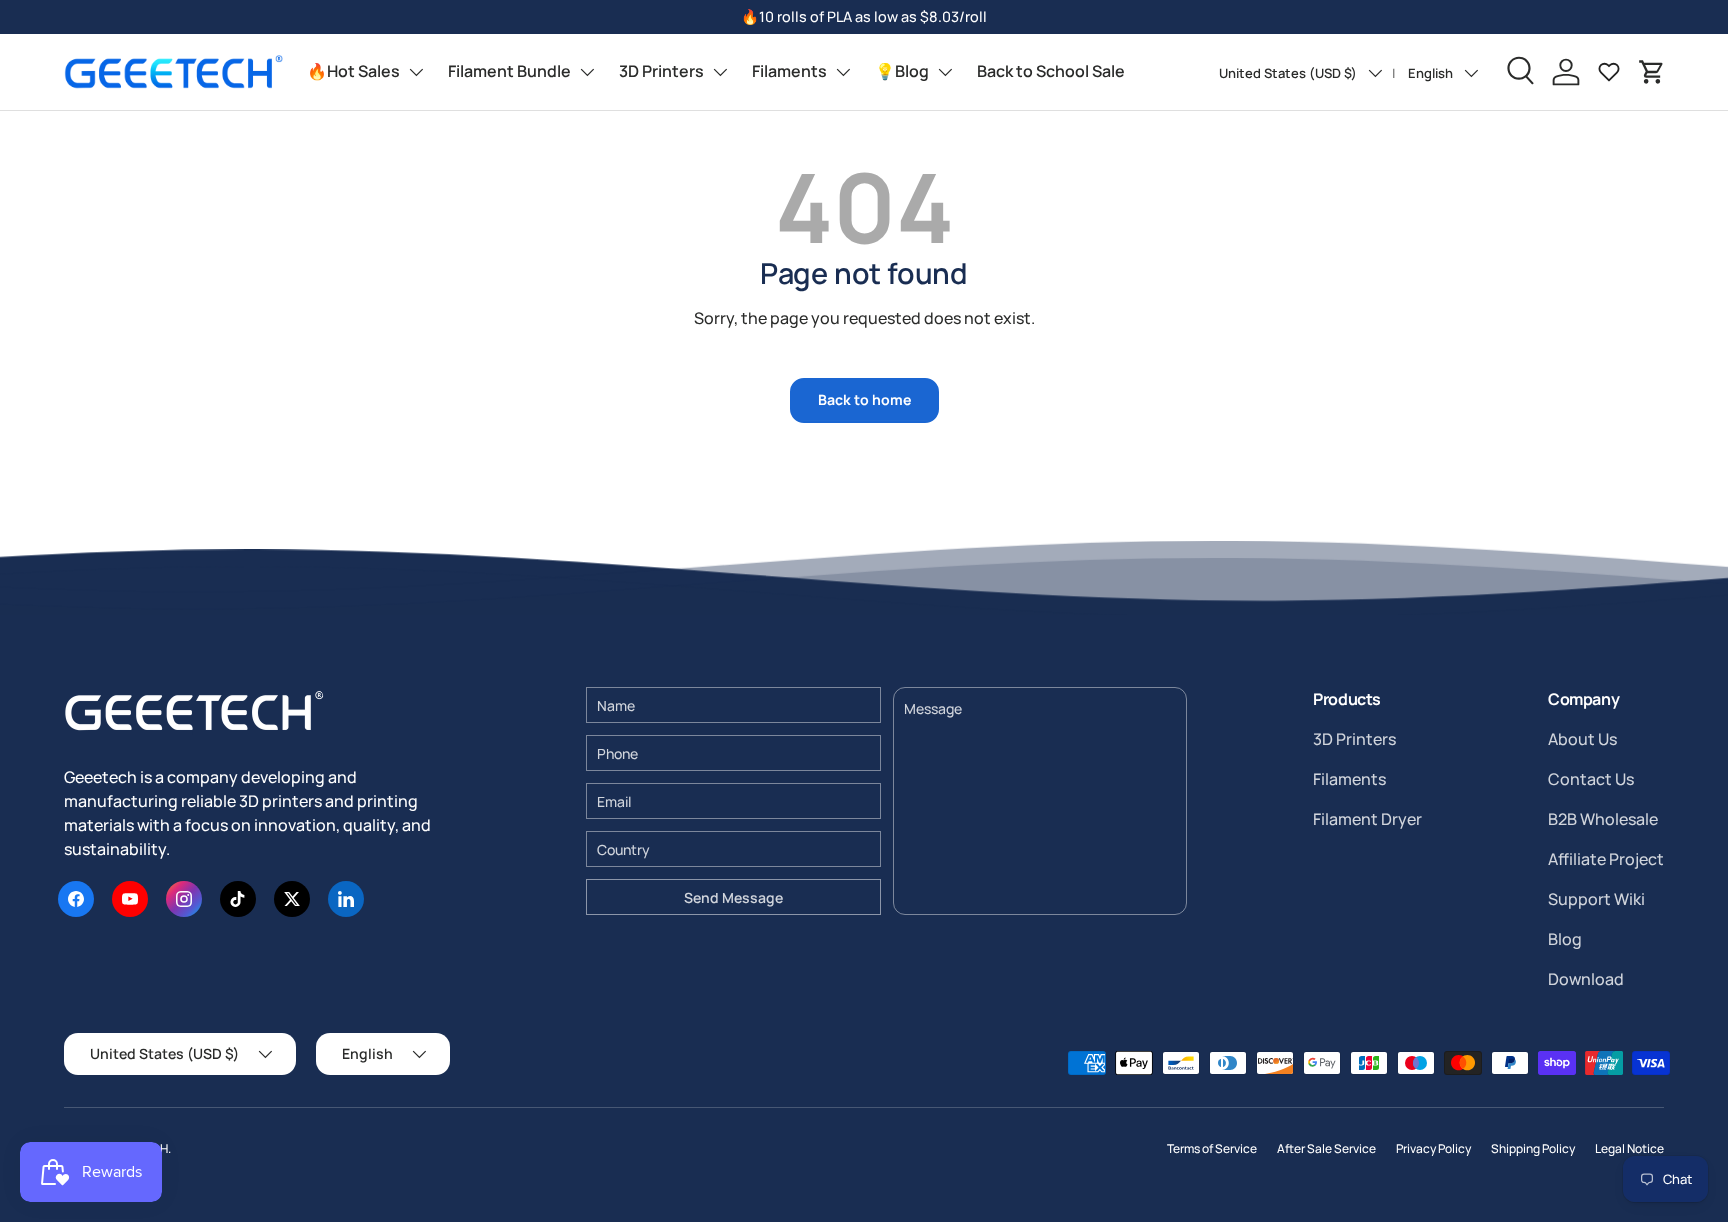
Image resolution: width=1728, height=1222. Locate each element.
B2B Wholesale (1603, 819)
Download (1586, 979)
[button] (1652, 72)
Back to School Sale (1051, 71)
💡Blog (902, 71)
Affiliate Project (1606, 859)
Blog (1565, 939)
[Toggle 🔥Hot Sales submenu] (416, 72)
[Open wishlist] (1609, 72)
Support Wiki (1596, 899)
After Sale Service (1326, 1148)
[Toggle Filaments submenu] (843, 72)
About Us (1582, 739)
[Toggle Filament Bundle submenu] (587, 72)
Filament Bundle (509, 71)
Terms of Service (1212, 1148)
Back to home (864, 399)
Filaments (789, 71)
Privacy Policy (1433, 1148)
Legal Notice (1629, 1148)
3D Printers (661, 71)
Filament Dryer (1367, 819)
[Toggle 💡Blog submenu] (945, 72)
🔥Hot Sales (353, 71)
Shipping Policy (1533, 1148)
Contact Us (1591, 779)
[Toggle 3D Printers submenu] (720, 72)
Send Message (733, 897)
